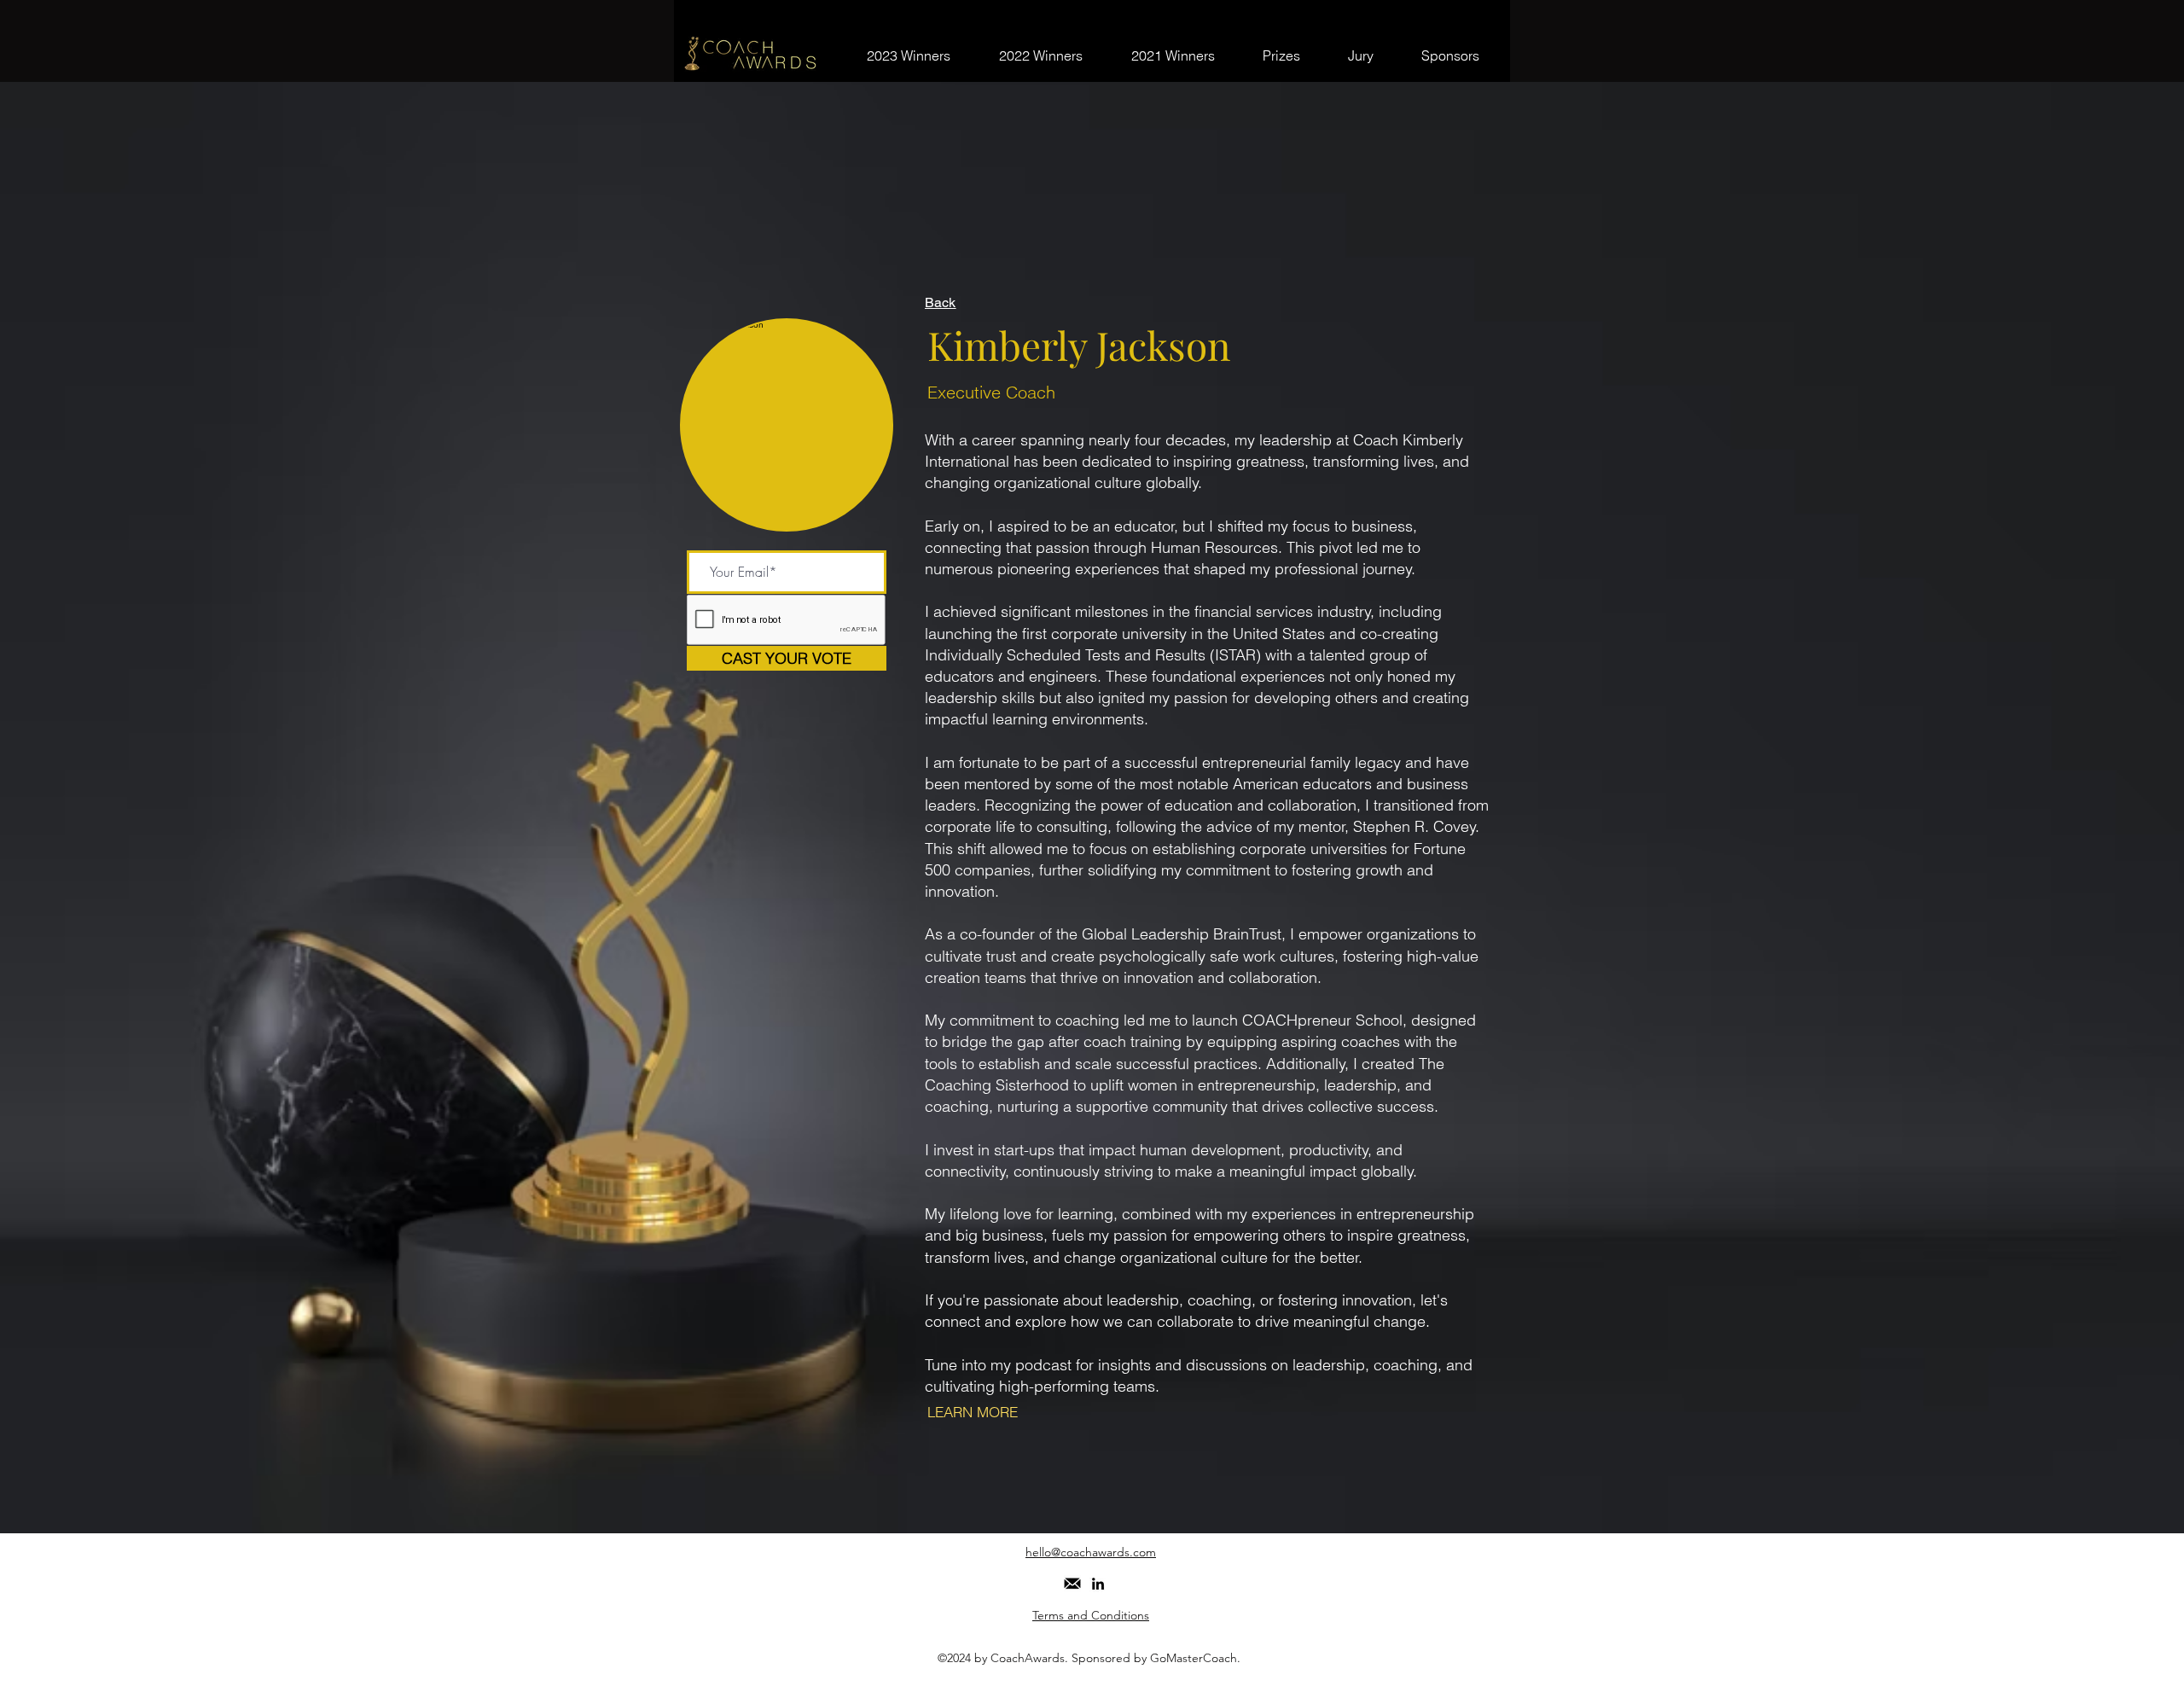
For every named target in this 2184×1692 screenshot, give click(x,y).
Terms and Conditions (1091, 1615)
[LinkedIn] (1098, 1584)
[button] (1072, 1584)
